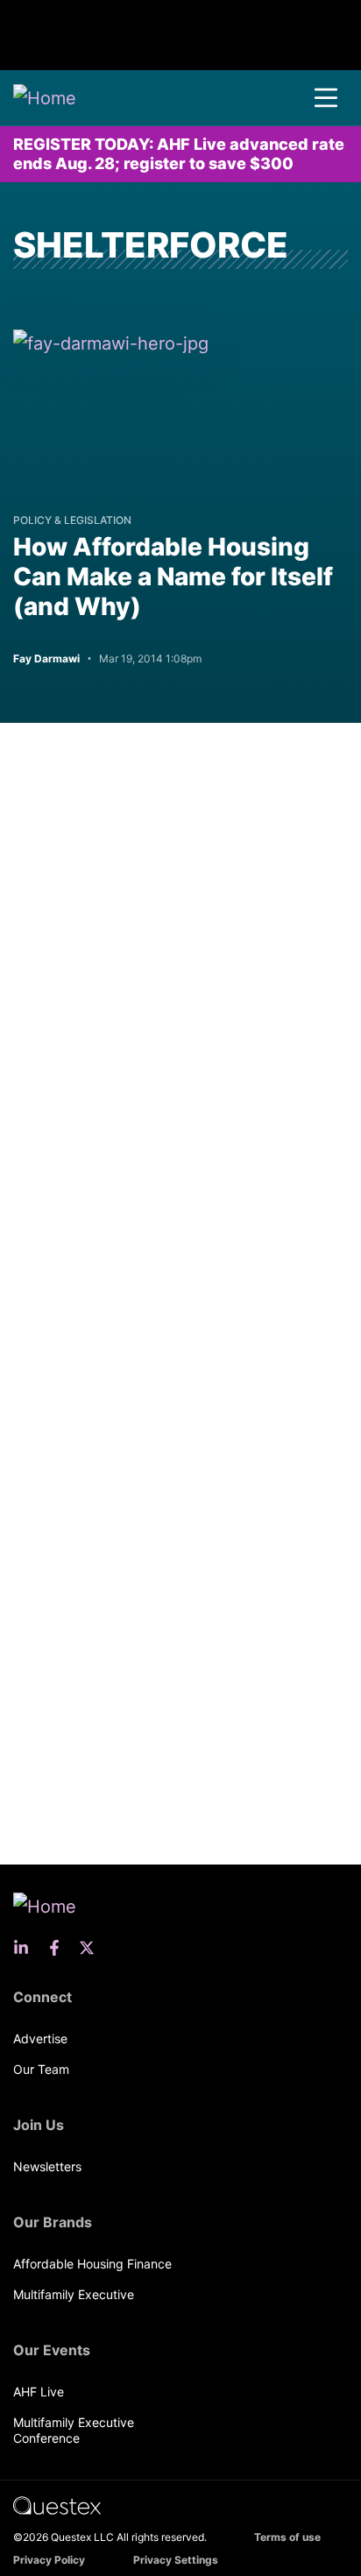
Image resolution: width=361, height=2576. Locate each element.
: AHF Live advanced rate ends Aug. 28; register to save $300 (179, 154)
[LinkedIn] (26, 1948)
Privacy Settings (176, 2560)
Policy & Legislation (72, 520)
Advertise (40, 2038)
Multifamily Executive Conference (74, 2430)
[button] (326, 98)
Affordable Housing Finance (92, 2264)
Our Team (41, 2069)
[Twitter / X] (92, 1948)
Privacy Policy (49, 2560)
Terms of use (287, 2537)
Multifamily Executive (74, 2294)
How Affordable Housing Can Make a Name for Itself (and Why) (173, 577)
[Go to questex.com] (57, 2505)
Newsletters (47, 2166)
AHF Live (39, 2392)
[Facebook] (60, 1948)
